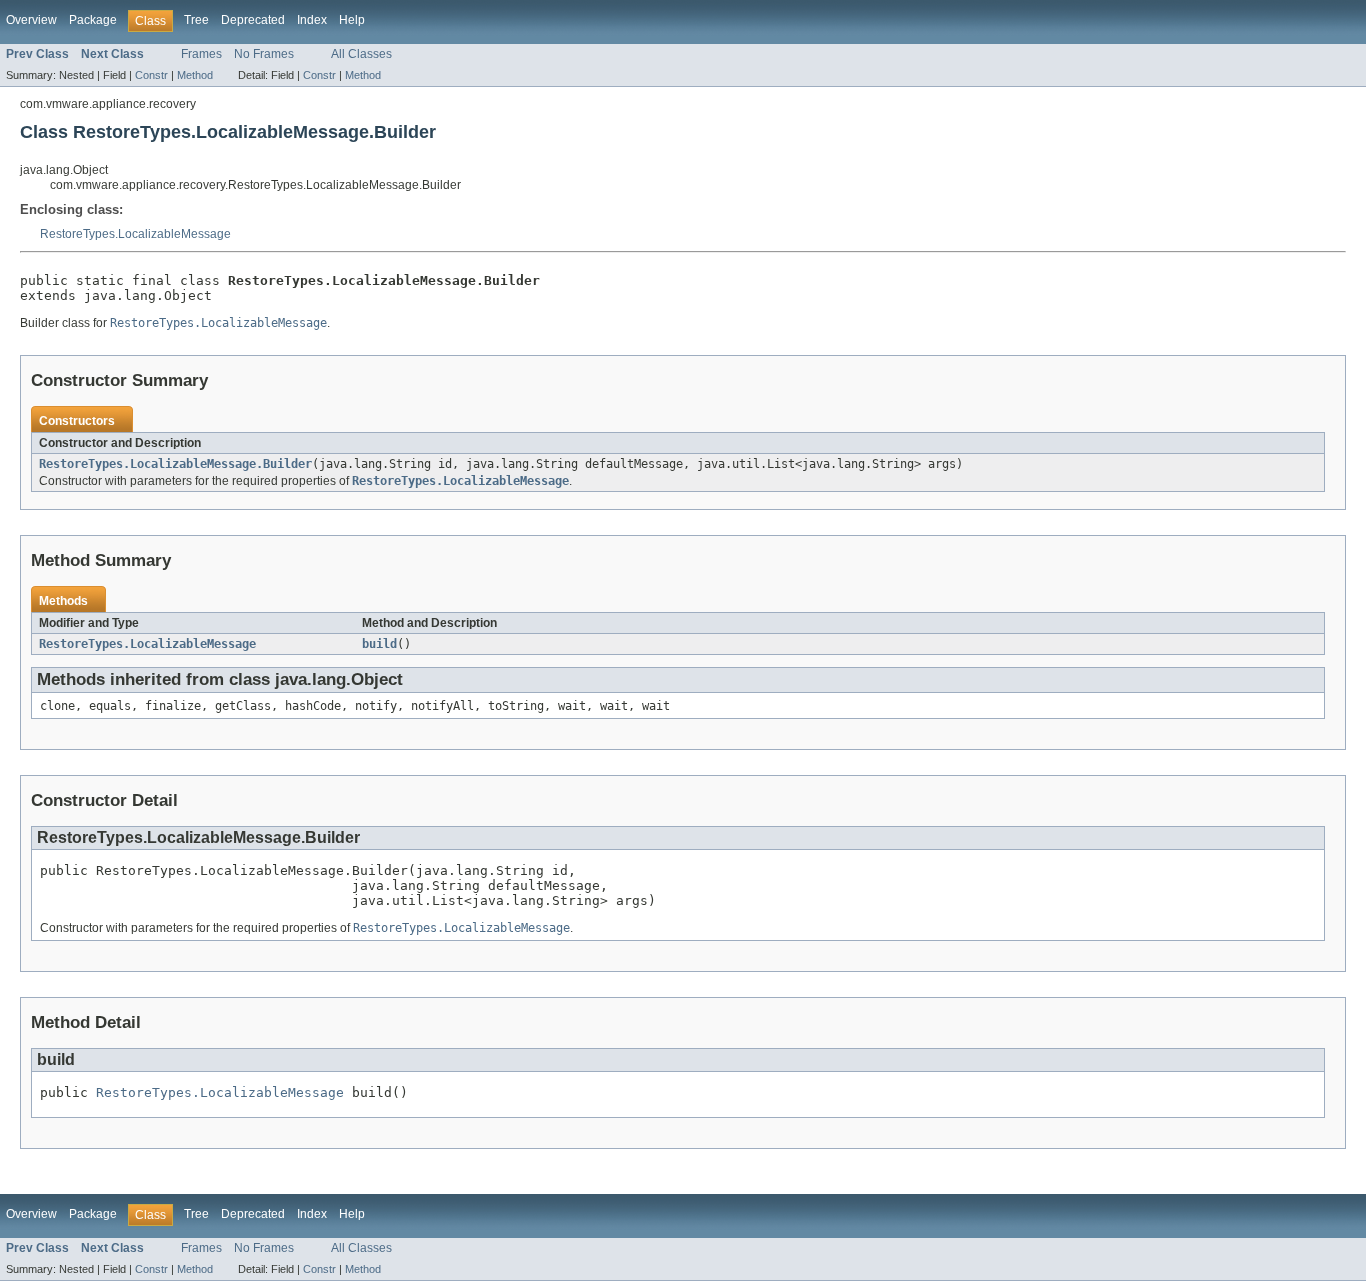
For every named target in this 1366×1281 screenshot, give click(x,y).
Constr (151, 75)
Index (312, 20)
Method (195, 75)
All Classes (361, 54)
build (379, 644)
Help (352, 20)
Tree (196, 20)
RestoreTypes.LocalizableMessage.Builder (175, 464)
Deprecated (253, 20)
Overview (31, 20)
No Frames (264, 54)
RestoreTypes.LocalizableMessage (135, 234)
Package (93, 20)
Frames (201, 54)
